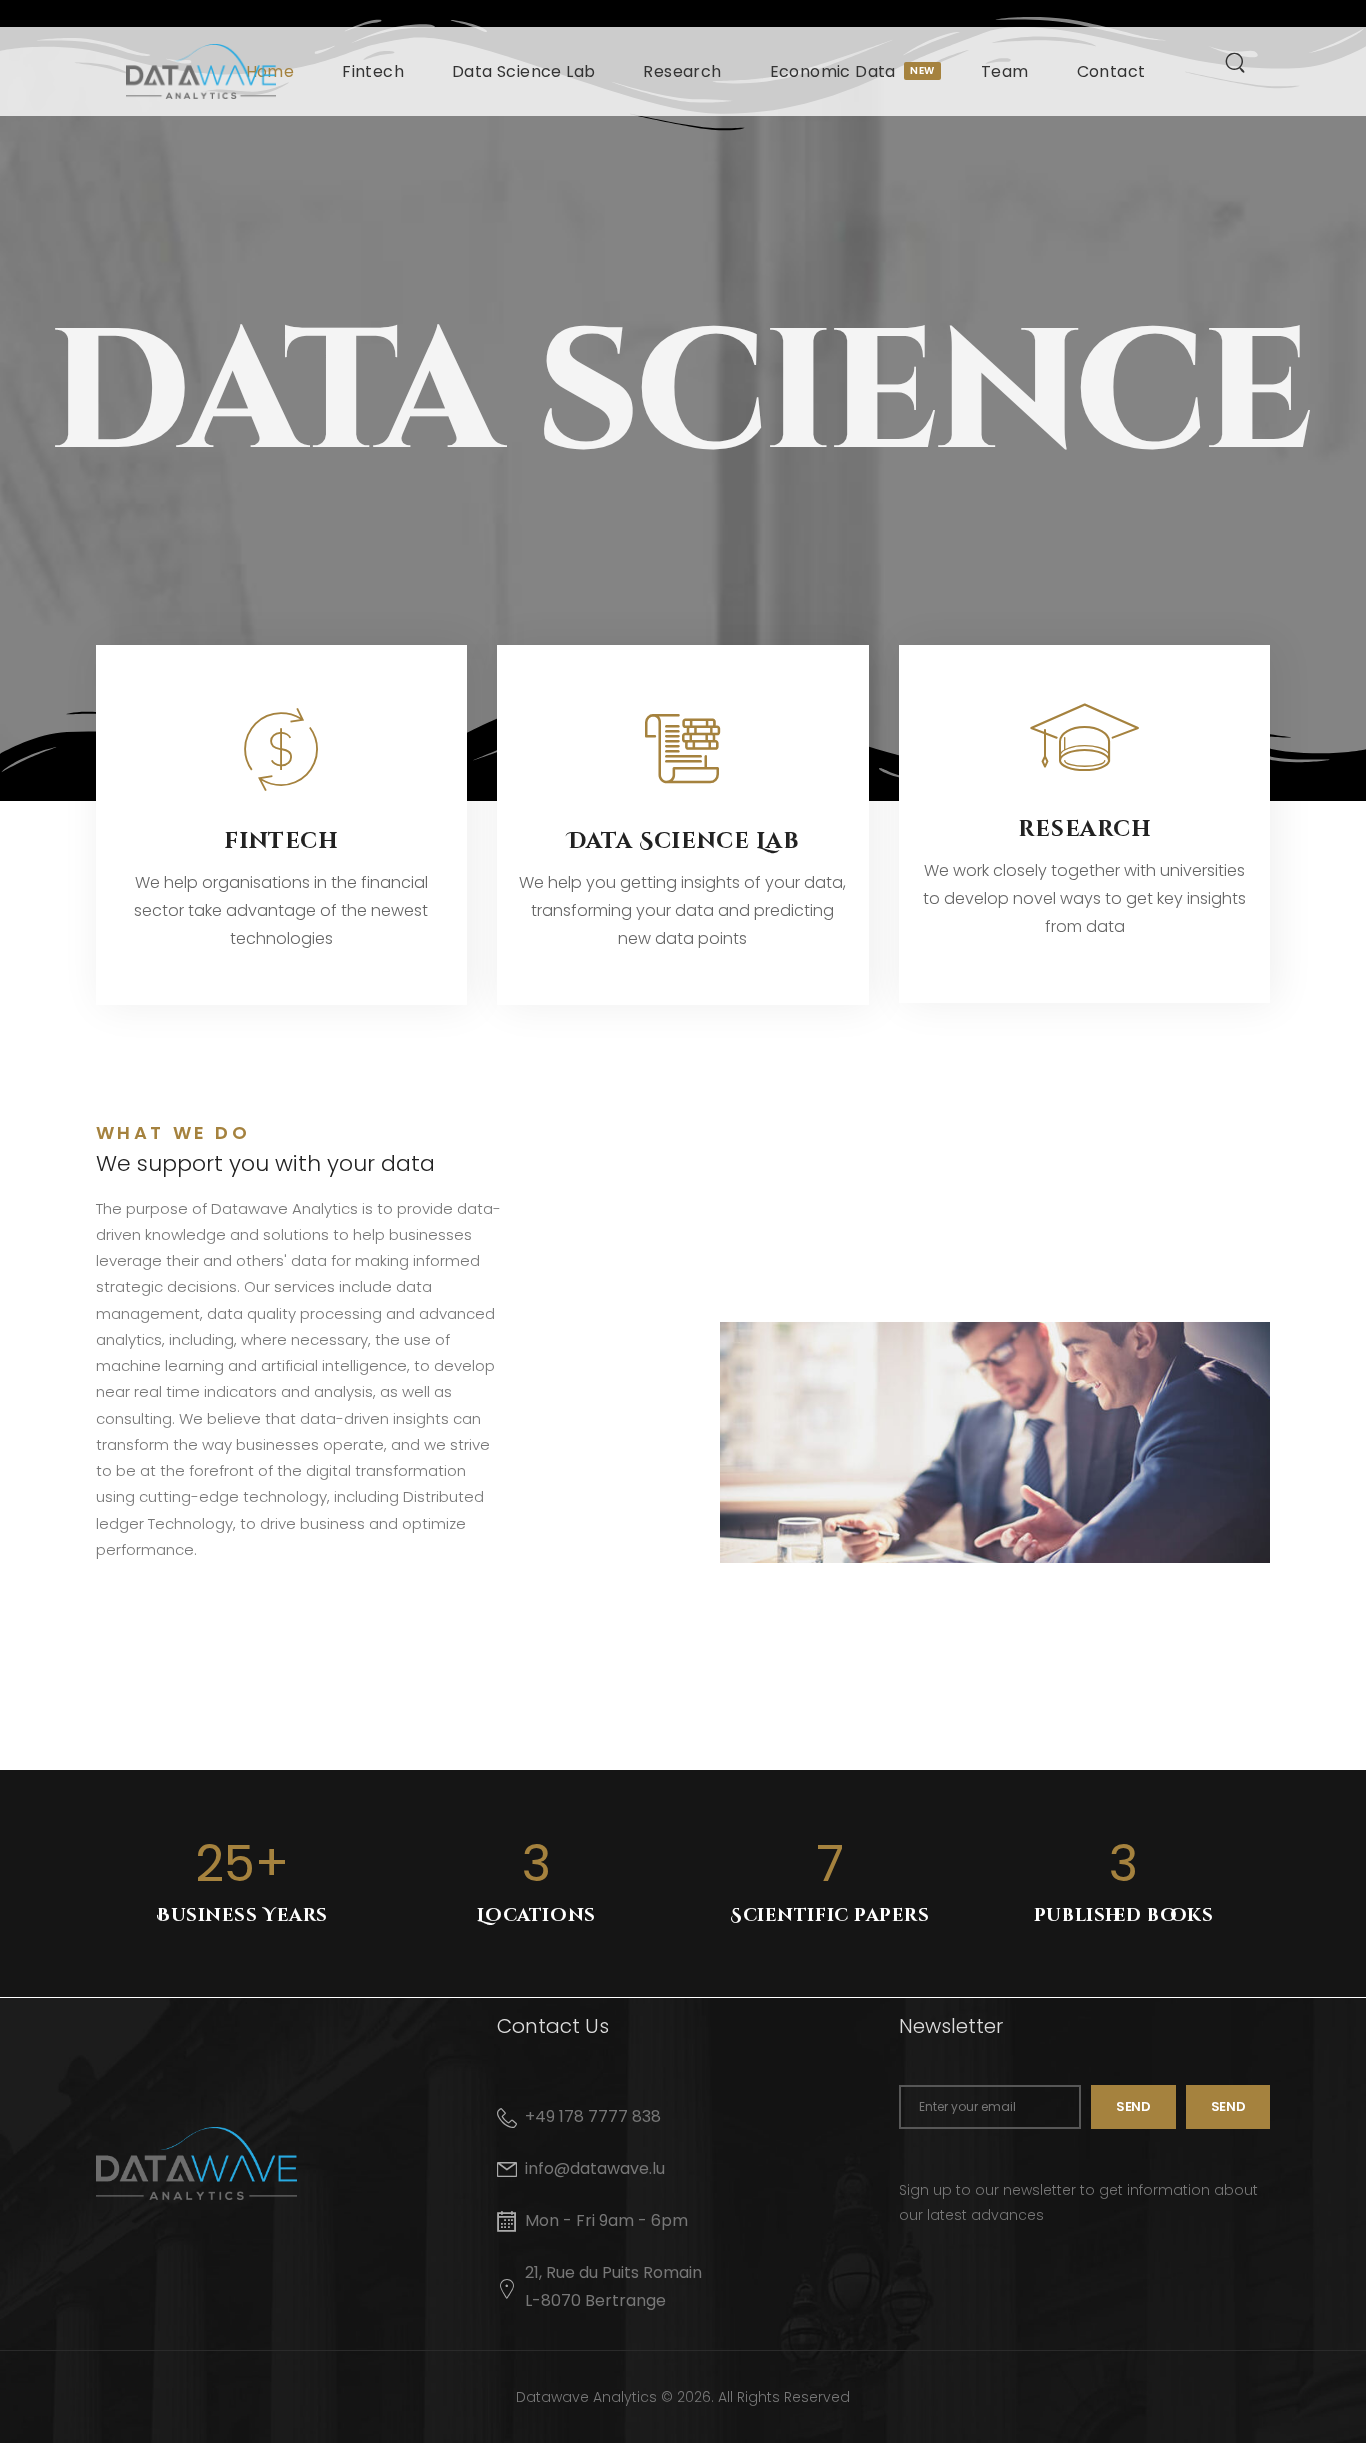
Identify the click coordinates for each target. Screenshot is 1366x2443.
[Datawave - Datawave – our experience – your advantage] (201, 71)
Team (1005, 71)
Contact (1111, 71)
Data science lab (683, 841)
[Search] (1237, 62)
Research (682, 71)
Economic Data (851, 71)
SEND (1228, 2106)
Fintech (373, 71)
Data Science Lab (523, 71)
